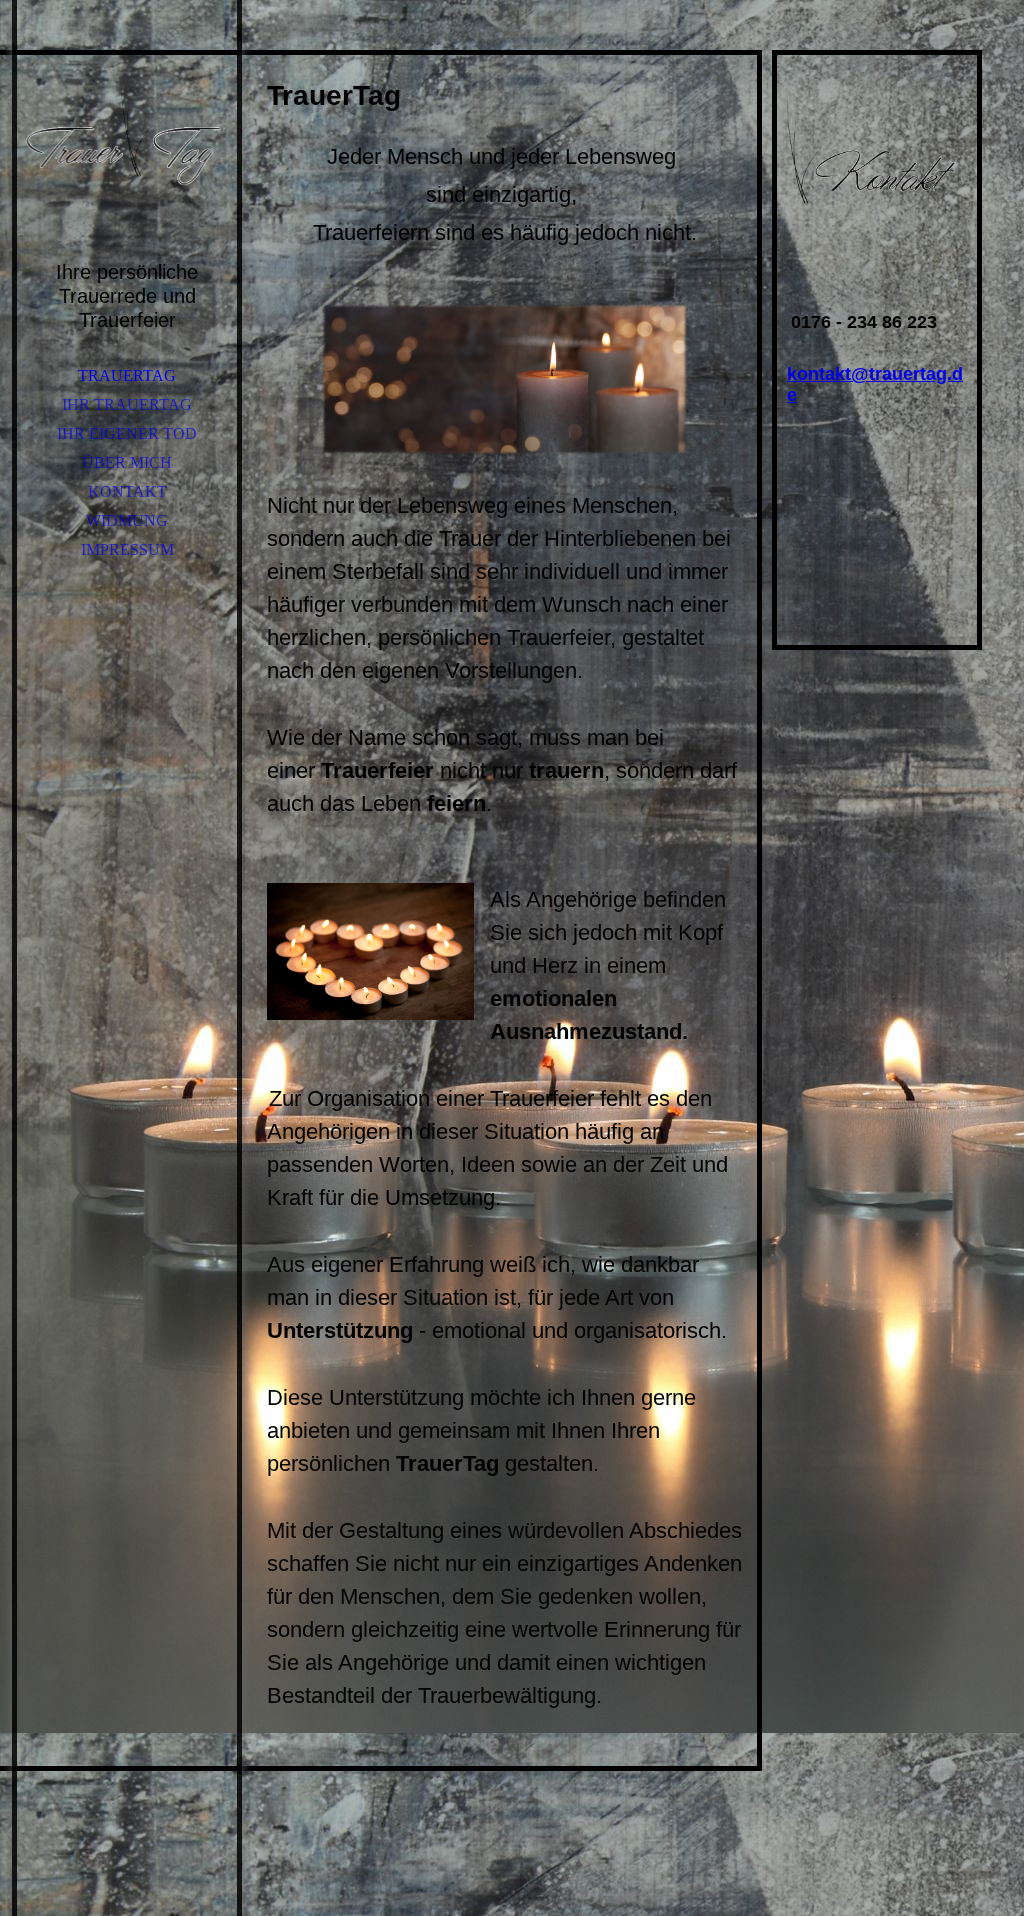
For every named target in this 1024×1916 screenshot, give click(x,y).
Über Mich (127, 462)
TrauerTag (127, 375)
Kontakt (127, 491)
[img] (127, 140)
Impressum (127, 549)
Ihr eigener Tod (127, 433)
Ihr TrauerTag (127, 404)
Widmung (127, 520)
